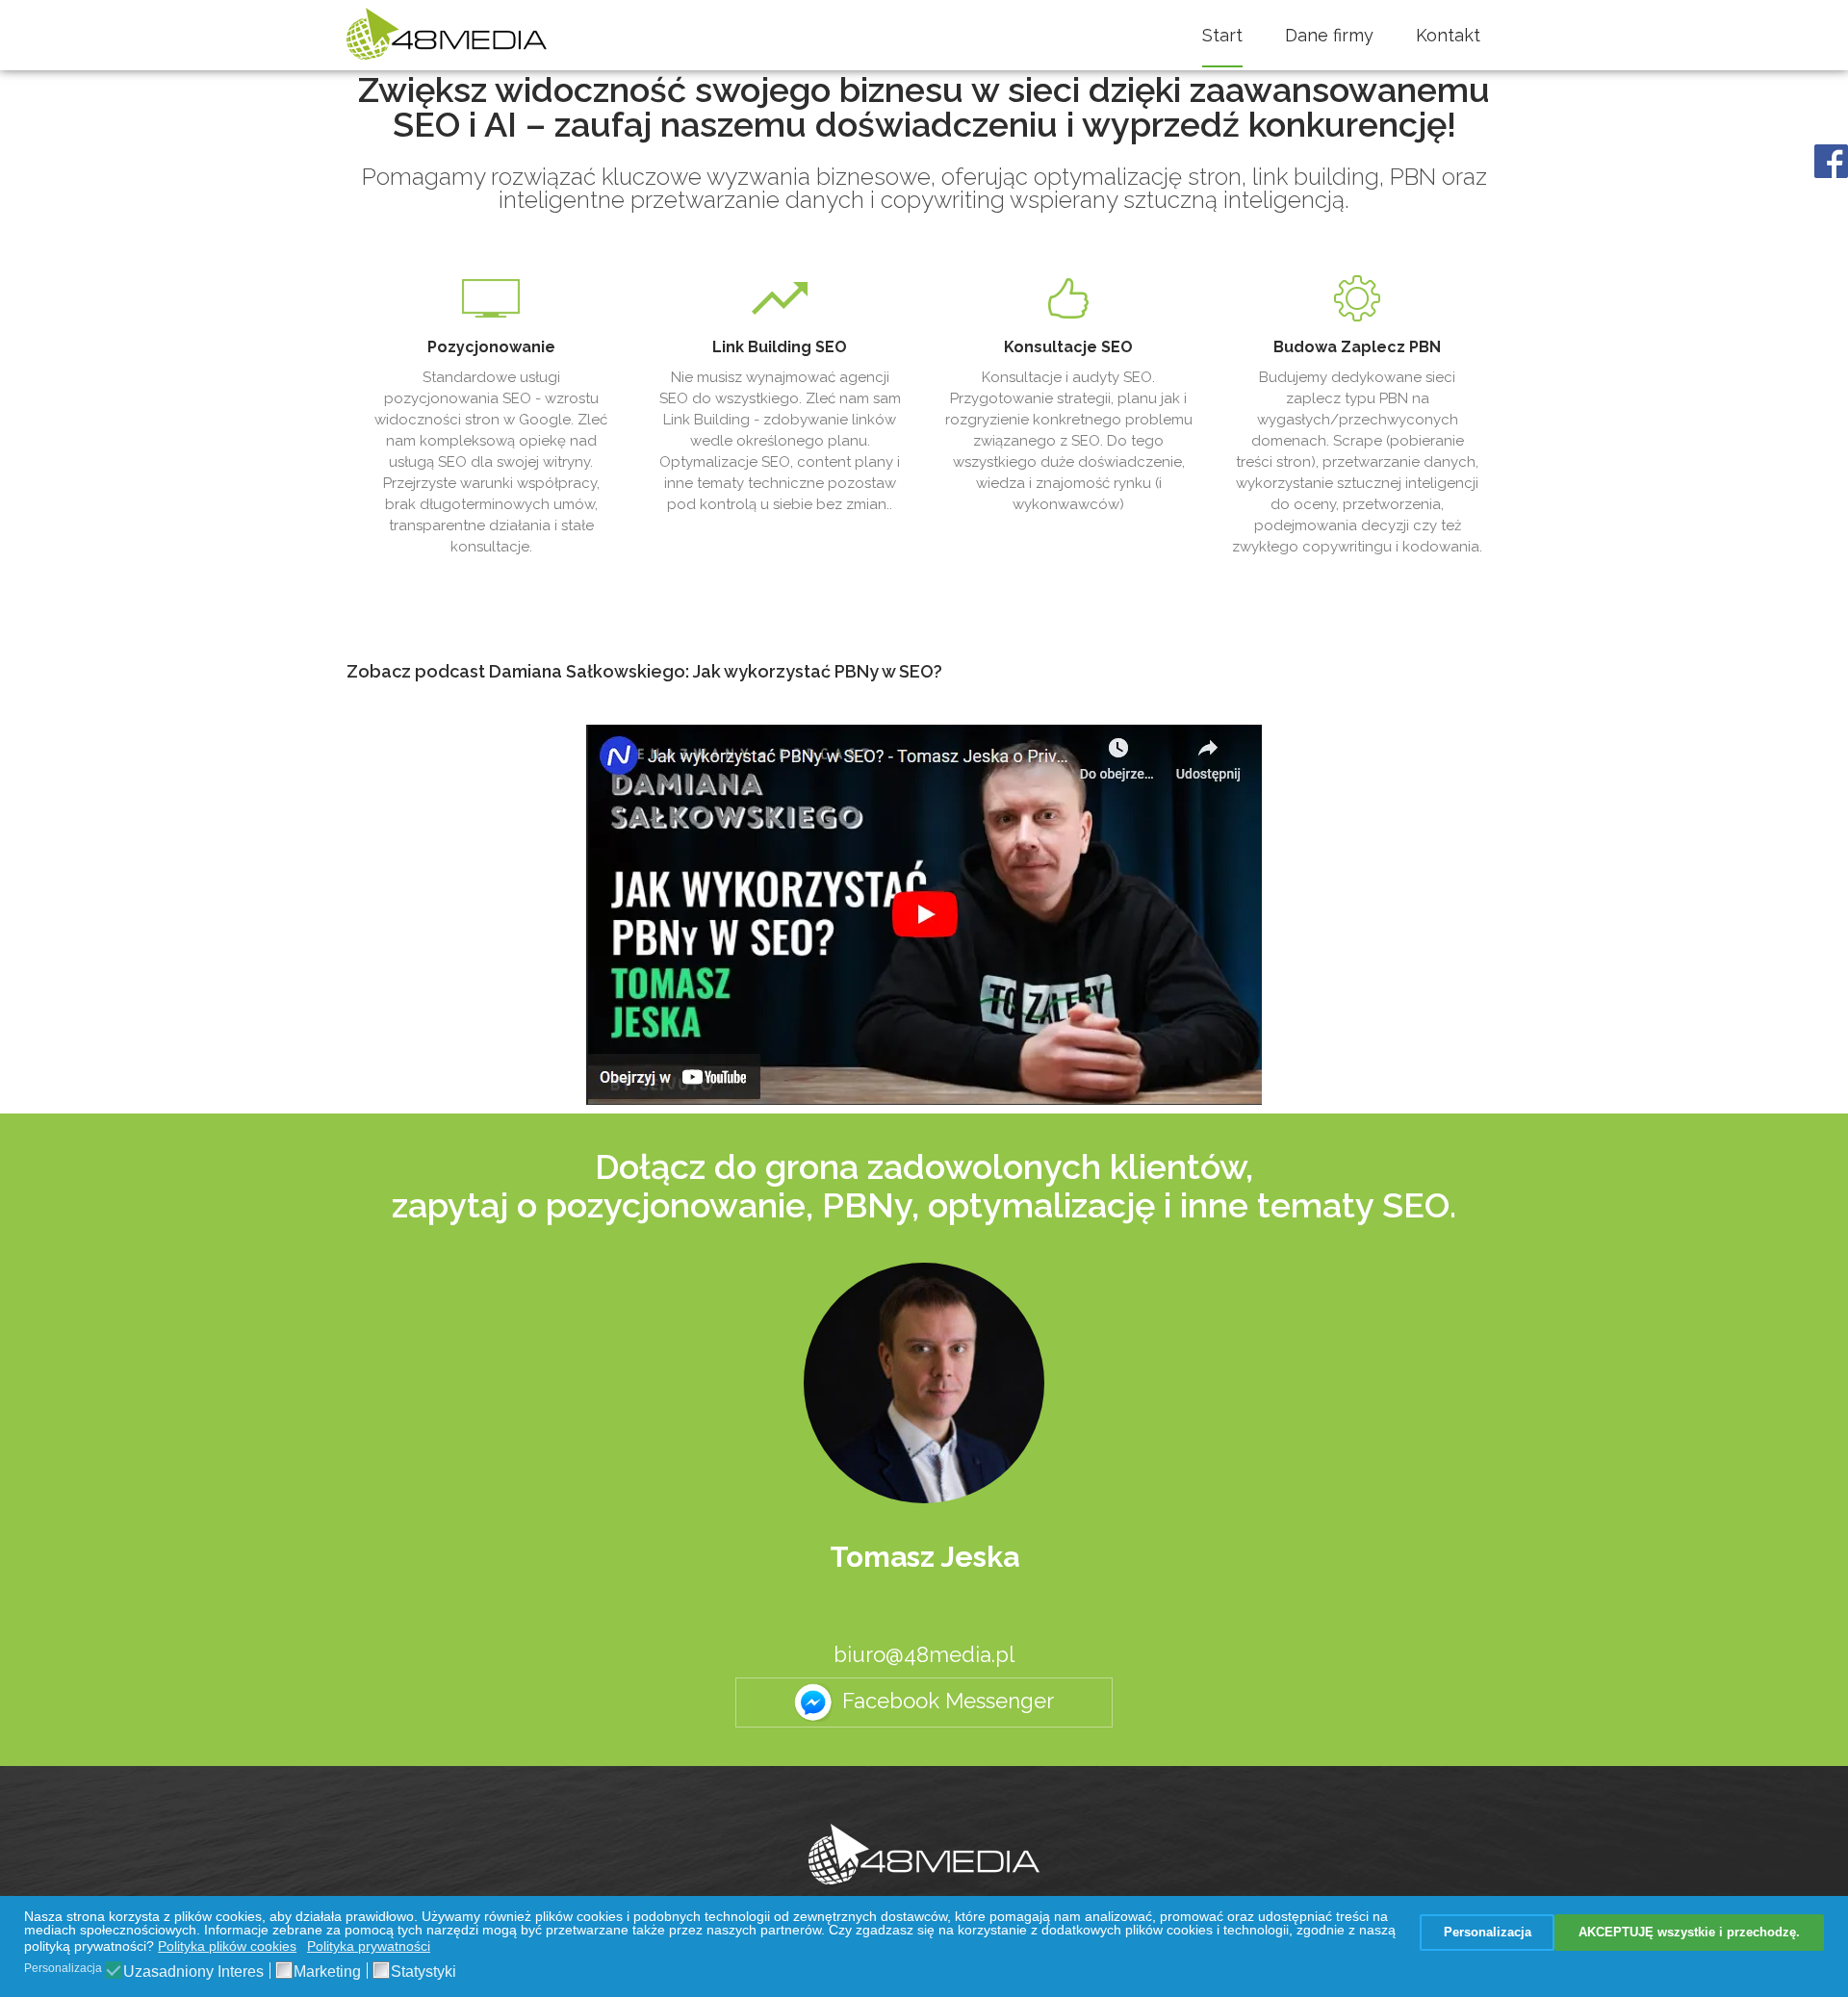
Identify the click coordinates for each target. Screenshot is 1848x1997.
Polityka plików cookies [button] (227, 1946)
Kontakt (1448, 35)
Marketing (327, 1972)
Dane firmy (1329, 35)
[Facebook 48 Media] (1831, 160)
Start (1222, 35)
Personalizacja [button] (1488, 1933)
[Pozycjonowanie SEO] (924, 1854)
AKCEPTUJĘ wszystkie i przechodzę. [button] (1689, 1933)
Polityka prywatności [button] (369, 1946)
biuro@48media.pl (924, 1654)
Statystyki (423, 1972)
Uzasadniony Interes (193, 1972)
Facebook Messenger (948, 1701)
